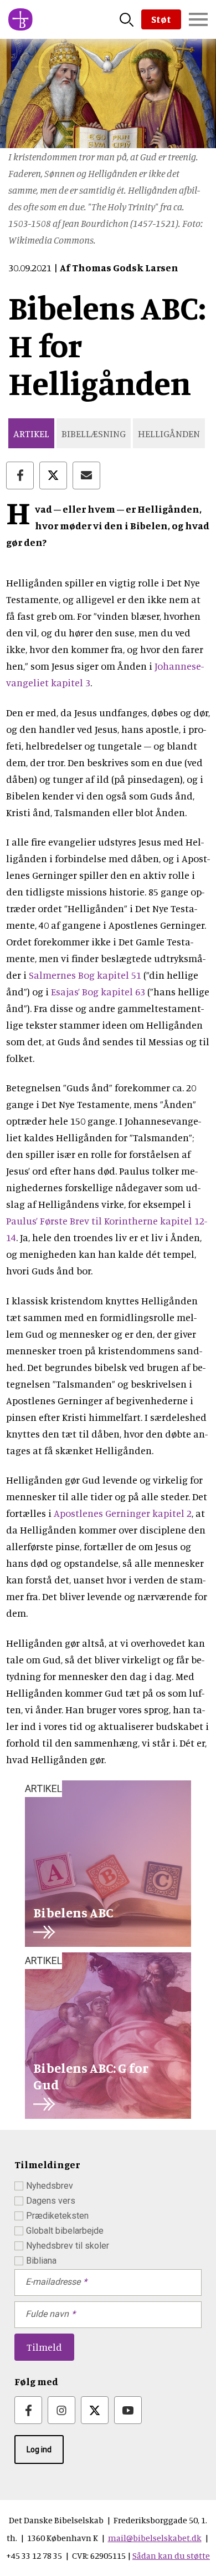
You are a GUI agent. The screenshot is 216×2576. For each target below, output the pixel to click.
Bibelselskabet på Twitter (95, 2410)
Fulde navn (47, 2314)
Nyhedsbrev (50, 2186)
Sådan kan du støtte (171, 2555)
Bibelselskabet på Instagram (61, 2410)
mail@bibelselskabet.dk (155, 2538)
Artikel (31, 433)
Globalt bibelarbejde (65, 2231)
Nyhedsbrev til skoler (68, 2246)
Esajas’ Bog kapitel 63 (98, 991)
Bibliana (41, 2261)
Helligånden (169, 433)
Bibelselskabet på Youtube (128, 2410)
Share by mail (86, 475)
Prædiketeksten (57, 2216)
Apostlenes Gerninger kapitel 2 (123, 1513)
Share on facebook (20, 475)
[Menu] (198, 19)
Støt (161, 19)
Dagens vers (51, 2201)
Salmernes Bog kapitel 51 (85, 975)
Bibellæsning (94, 433)
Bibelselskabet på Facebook (28, 2410)
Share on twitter (53, 475)
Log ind (39, 2450)
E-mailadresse (53, 2282)
